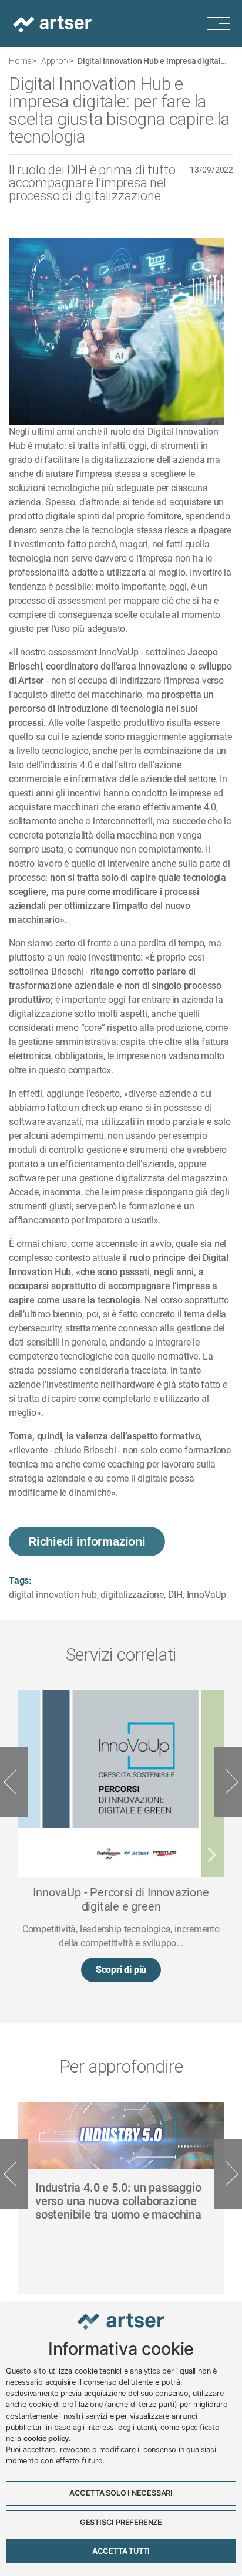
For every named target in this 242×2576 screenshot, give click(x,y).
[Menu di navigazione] (224, 23)
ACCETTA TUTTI (121, 2551)
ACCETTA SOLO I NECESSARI (121, 2493)
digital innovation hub (53, 1595)
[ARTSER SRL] (53, 23)
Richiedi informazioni (87, 1541)
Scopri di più (121, 1970)
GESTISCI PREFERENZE (121, 2522)
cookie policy (46, 2438)
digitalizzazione (132, 1595)
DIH (175, 1595)
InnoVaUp (206, 1595)
